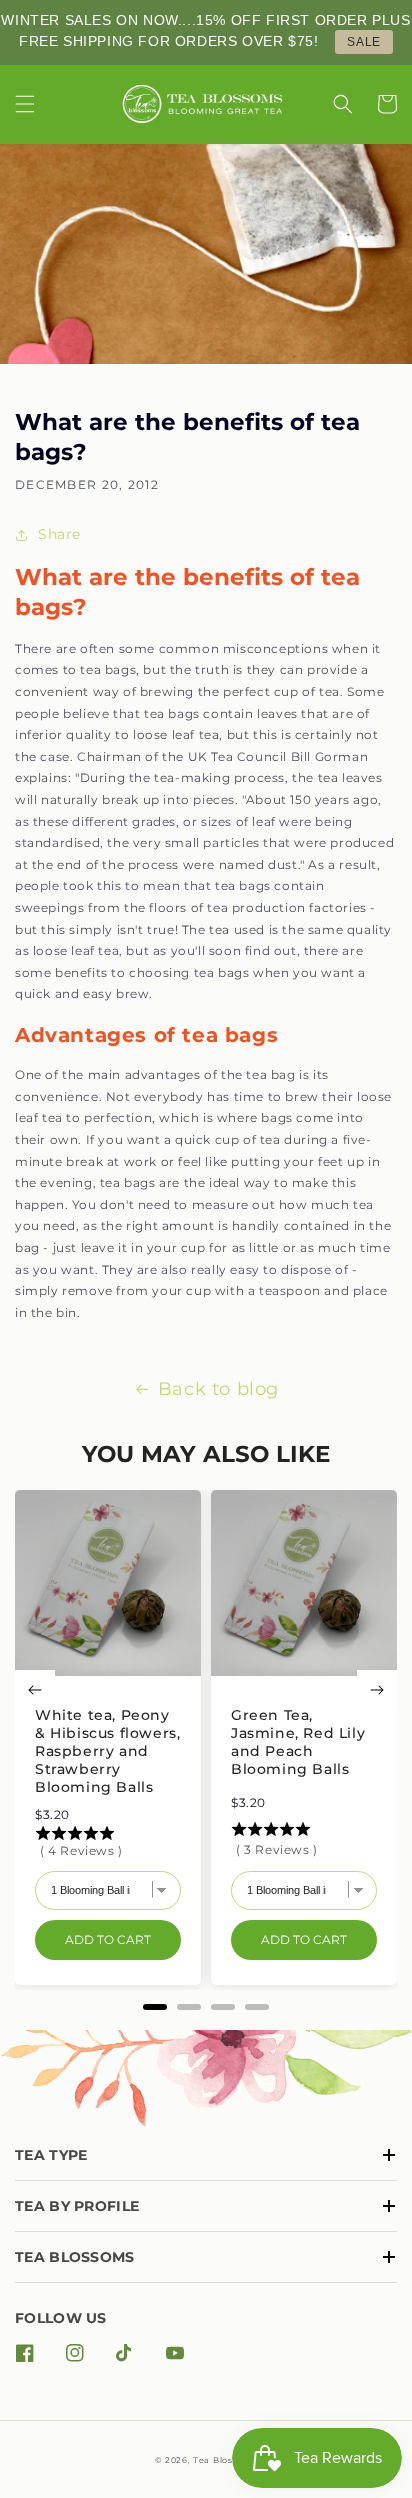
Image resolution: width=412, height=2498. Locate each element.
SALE (363, 42)
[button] (25, 104)
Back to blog (218, 1389)
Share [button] (59, 534)
